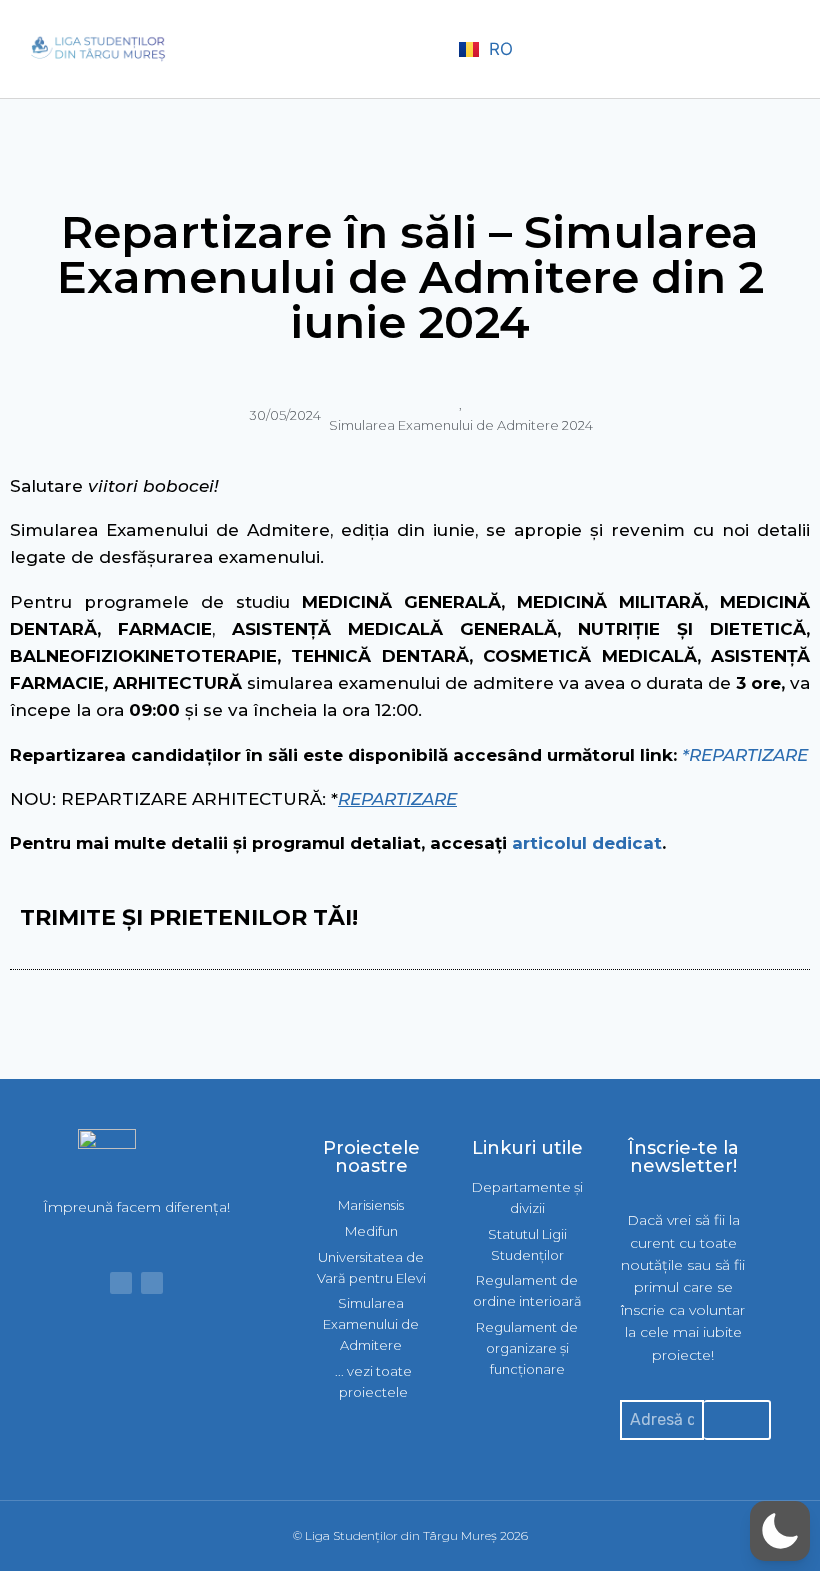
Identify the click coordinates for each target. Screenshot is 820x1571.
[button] (425, 49)
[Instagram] (152, 1283)
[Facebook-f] (121, 1283)
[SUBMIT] (737, 1420)
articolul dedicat (587, 843)
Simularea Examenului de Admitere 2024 (461, 425)
